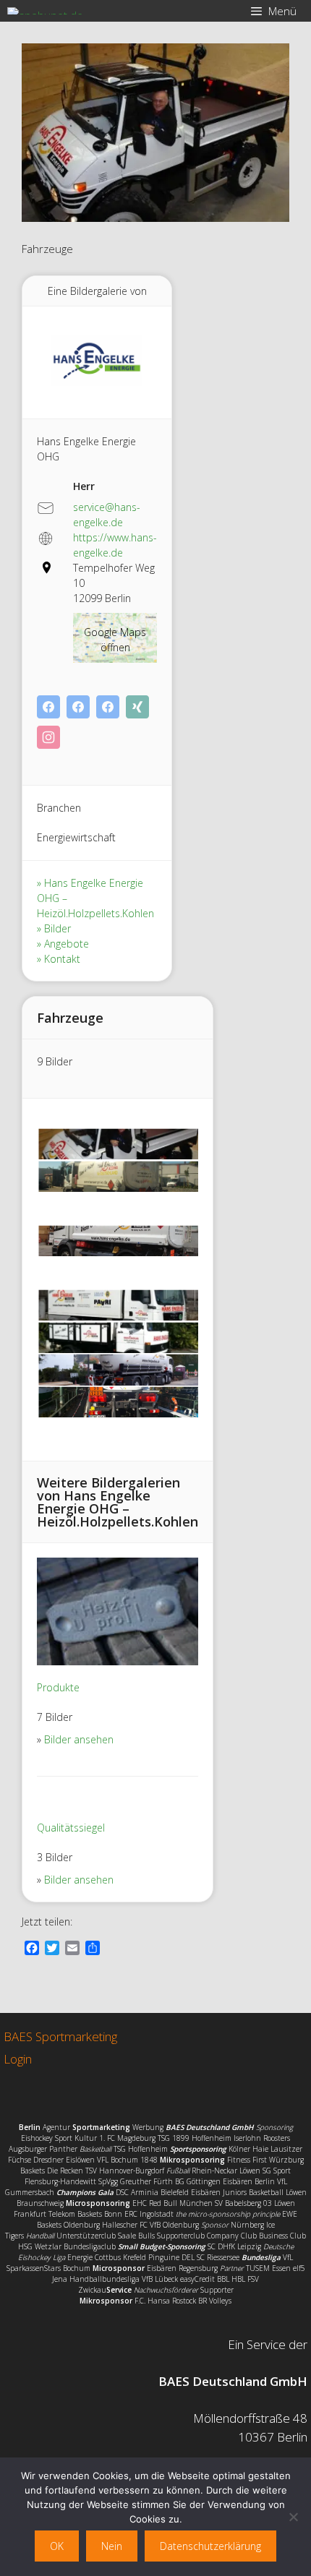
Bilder (57, 928)
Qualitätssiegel (71, 1828)
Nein (112, 2546)
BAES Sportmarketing (60, 2036)
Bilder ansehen (79, 1739)
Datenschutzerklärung (210, 2546)
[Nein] (293, 2517)
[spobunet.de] (45, 11)
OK (57, 2546)
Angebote (67, 944)
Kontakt (62, 959)
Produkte (58, 1687)
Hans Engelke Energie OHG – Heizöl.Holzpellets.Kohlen (95, 898)
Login (18, 2059)
